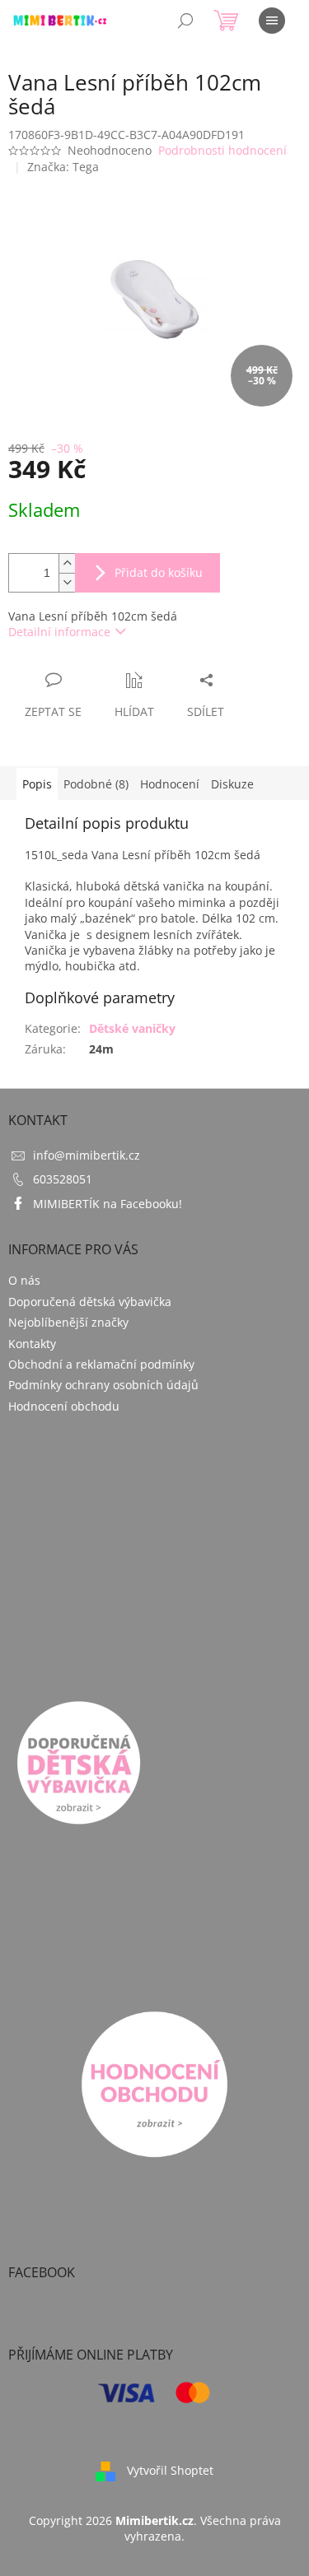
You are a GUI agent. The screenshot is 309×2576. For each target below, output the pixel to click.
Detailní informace (59, 632)
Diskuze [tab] (232, 784)
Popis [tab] (37, 784)
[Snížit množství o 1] (67, 582)
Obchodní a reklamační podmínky (101, 1364)
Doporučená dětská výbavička (90, 1302)
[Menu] (272, 21)
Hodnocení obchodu (64, 1406)
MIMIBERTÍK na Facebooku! (108, 1204)
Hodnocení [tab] (170, 784)
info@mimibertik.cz (87, 1155)
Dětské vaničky (132, 1028)
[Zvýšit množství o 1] (67, 563)
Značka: (63, 167)
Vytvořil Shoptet (170, 2470)
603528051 (63, 1179)
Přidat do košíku (159, 572)
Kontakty (32, 1344)
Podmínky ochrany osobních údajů (103, 1385)
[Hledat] (185, 21)
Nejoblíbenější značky (68, 1322)
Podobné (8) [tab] (96, 784)
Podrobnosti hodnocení (222, 150)
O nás (24, 1280)
